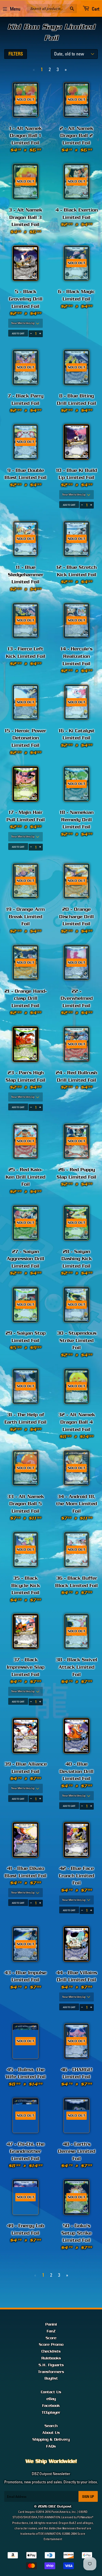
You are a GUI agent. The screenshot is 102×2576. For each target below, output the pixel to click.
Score (51, 2338)
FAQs (51, 2446)
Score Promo (51, 2345)
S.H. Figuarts (51, 2365)
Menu (15, 9)
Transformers (51, 2372)
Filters (16, 54)
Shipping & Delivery (51, 2440)
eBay (51, 2399)
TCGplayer (51, 2413)
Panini (51, 2324)
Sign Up (88, 2497)
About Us (51, 2433)
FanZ (51, 2331)
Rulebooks (51, 2358)
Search (51, 2426)
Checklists (51, 2351)
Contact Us (51, 2392)
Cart (95, 9)
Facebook (51, 2406)
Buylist (51, 2378)
